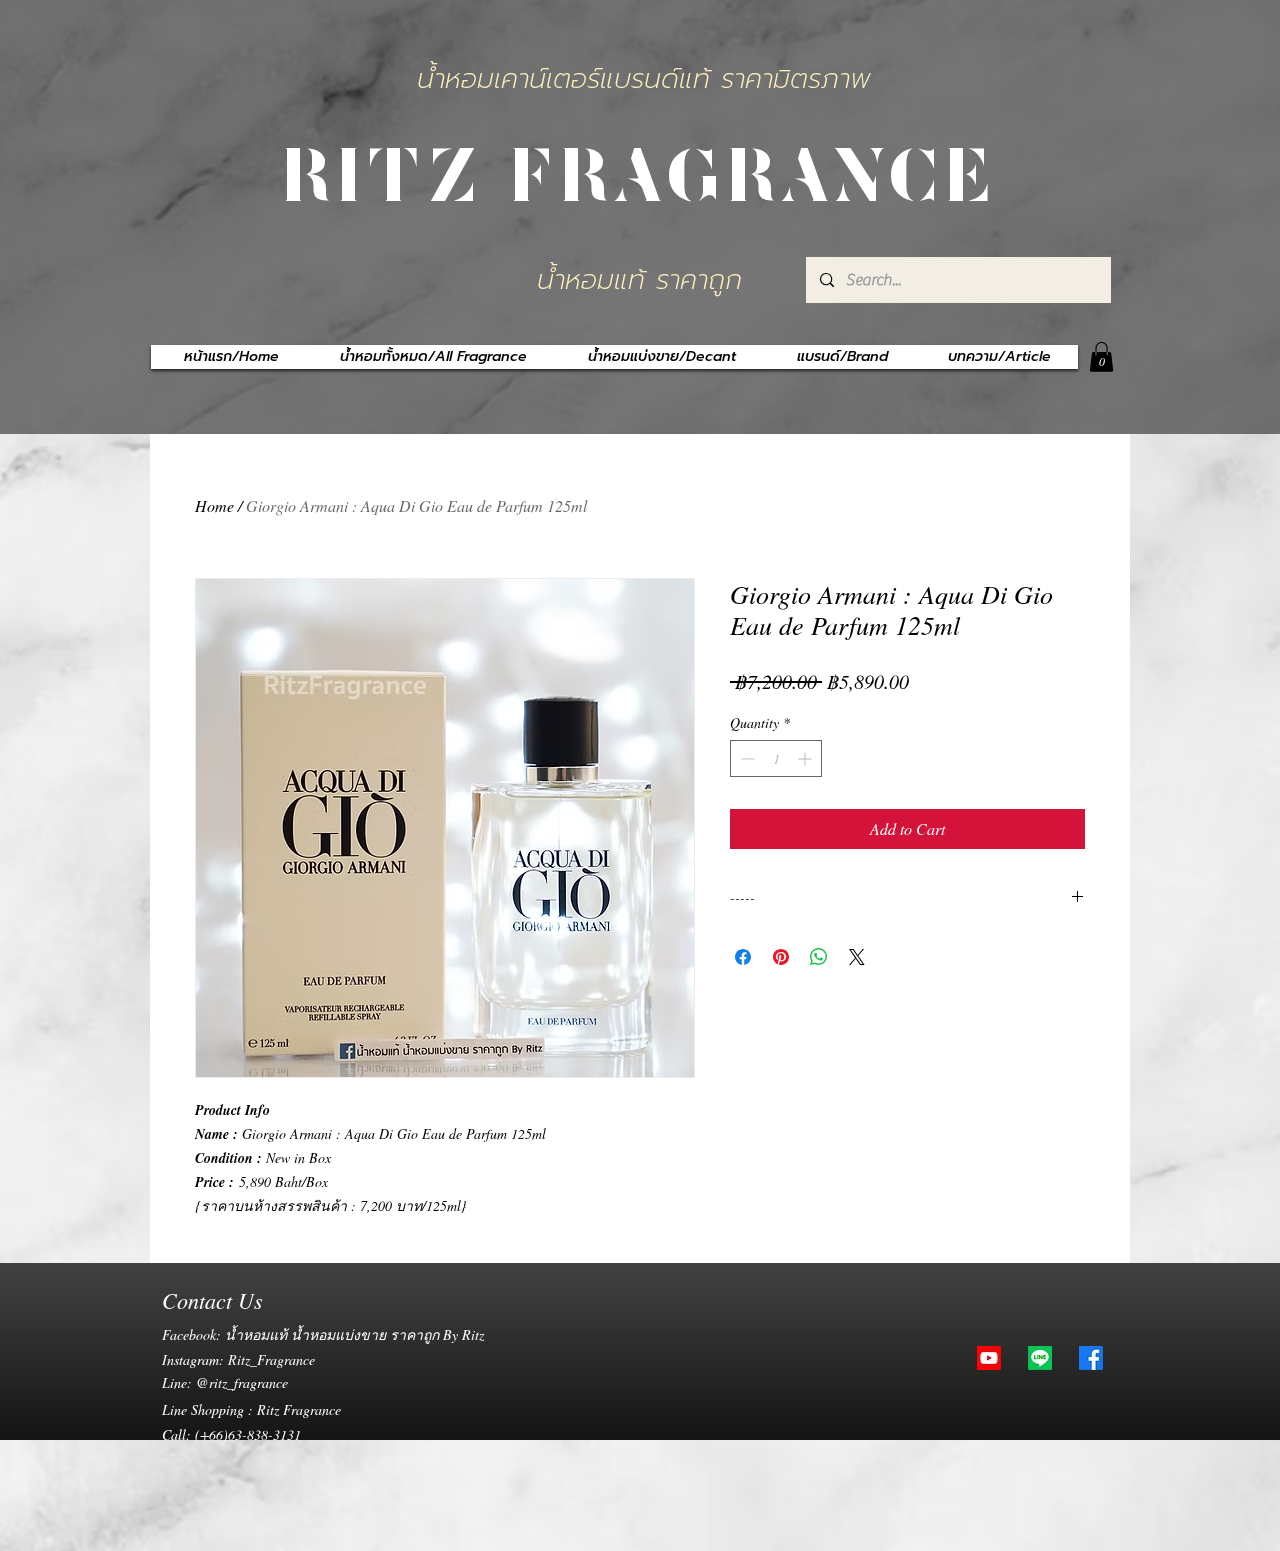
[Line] (1040, 1358)
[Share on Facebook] (743, 957)
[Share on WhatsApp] (819, 957)
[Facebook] (1091, 1358)
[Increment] (806, 758)
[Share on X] (857, 957)
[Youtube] (989, 1358)
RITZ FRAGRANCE (640, 171)
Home (214, 505)
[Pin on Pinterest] (781, 957)
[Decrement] (745, 758)
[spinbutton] (776, 758)
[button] (1101, 357)
